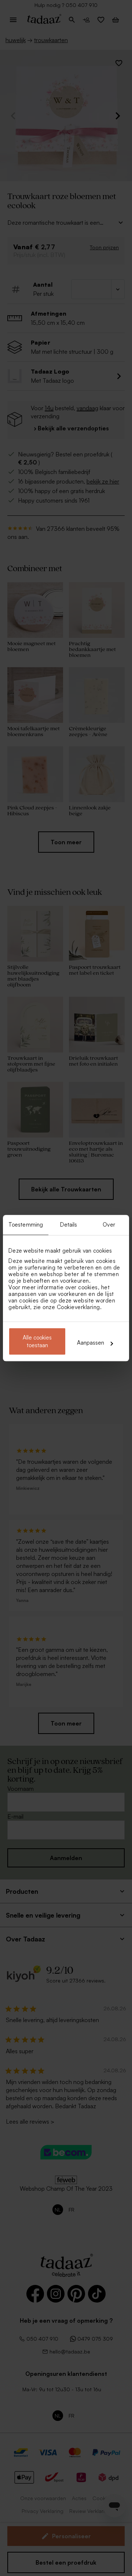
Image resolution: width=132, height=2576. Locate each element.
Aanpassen (91, 1343)
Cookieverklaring (78, 1307)
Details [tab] (69, 1225)
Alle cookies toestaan (37, 1341)
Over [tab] (109, 1225)
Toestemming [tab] (26, 1225)
